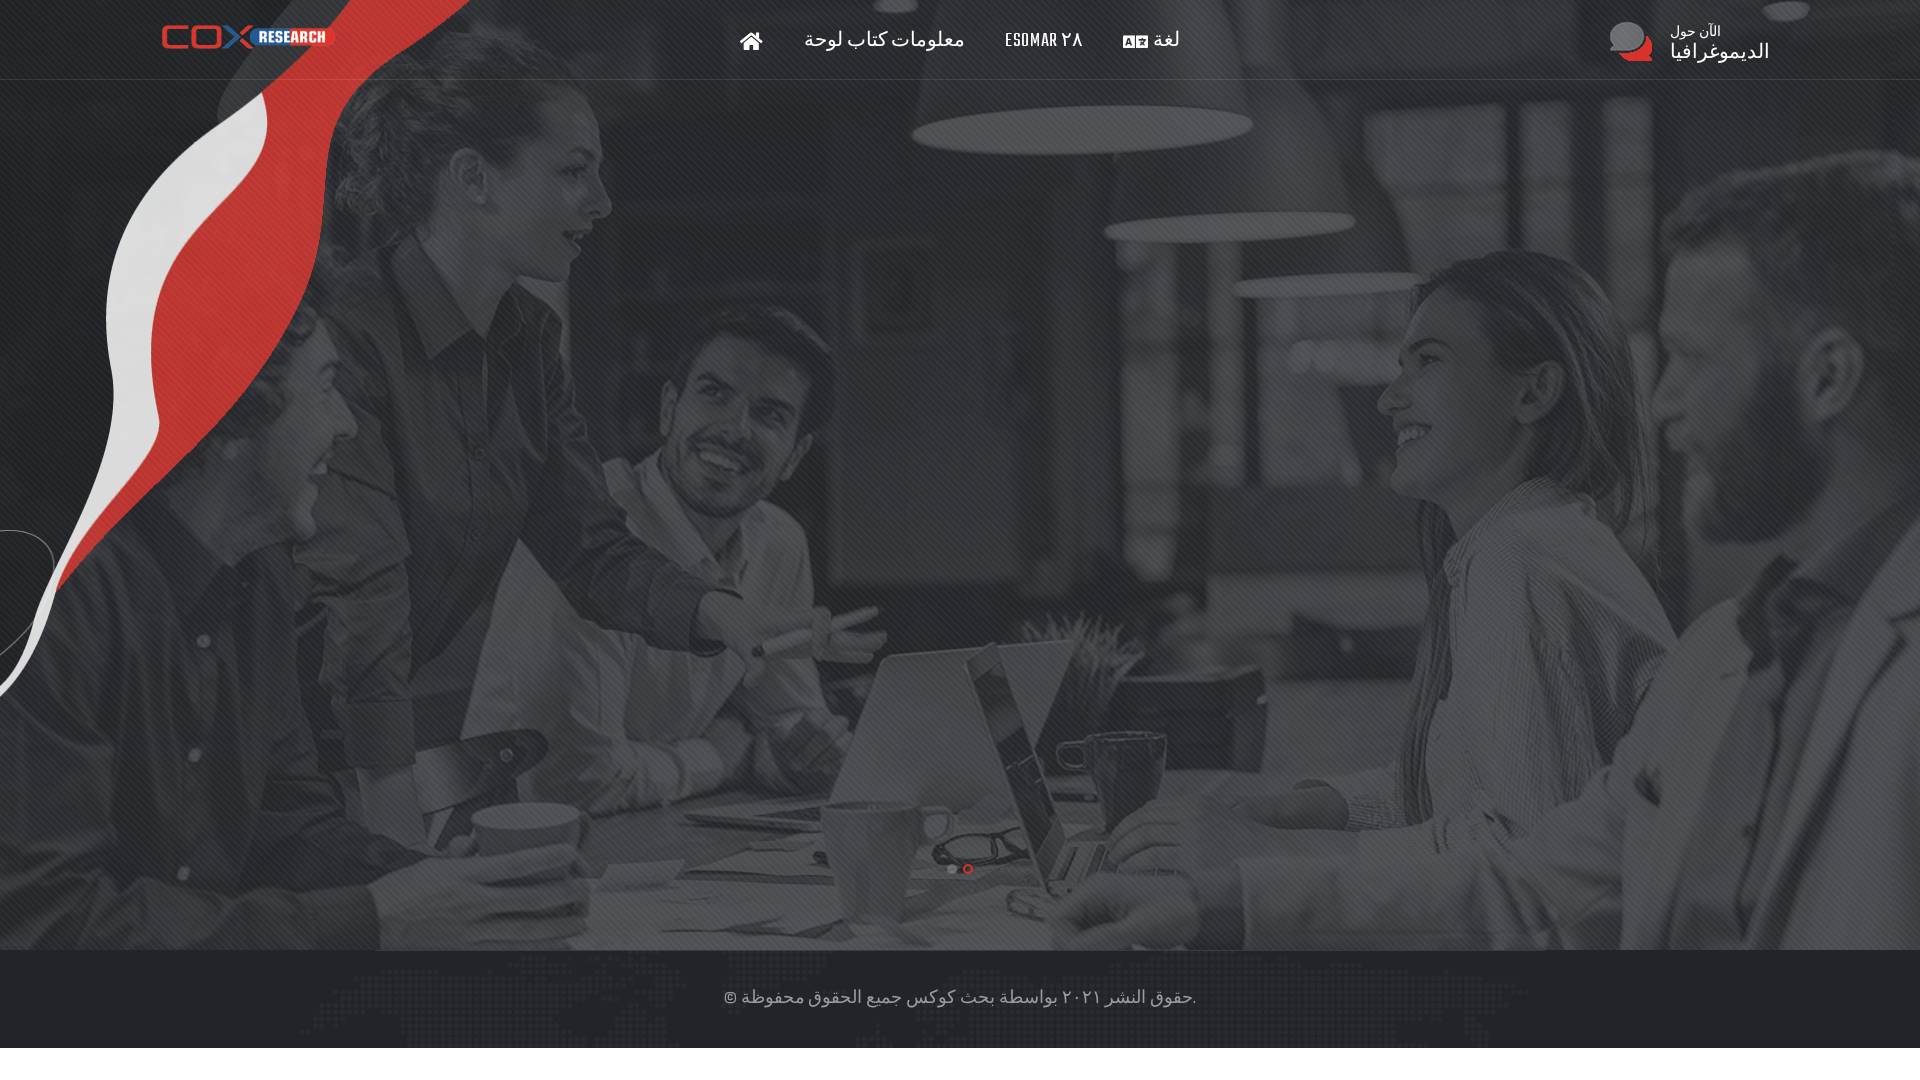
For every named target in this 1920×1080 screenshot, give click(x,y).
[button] (952, 869)
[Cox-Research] (248, 37)
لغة (1164, 41)
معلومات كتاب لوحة (884, 41)
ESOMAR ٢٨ (1044, 41)
